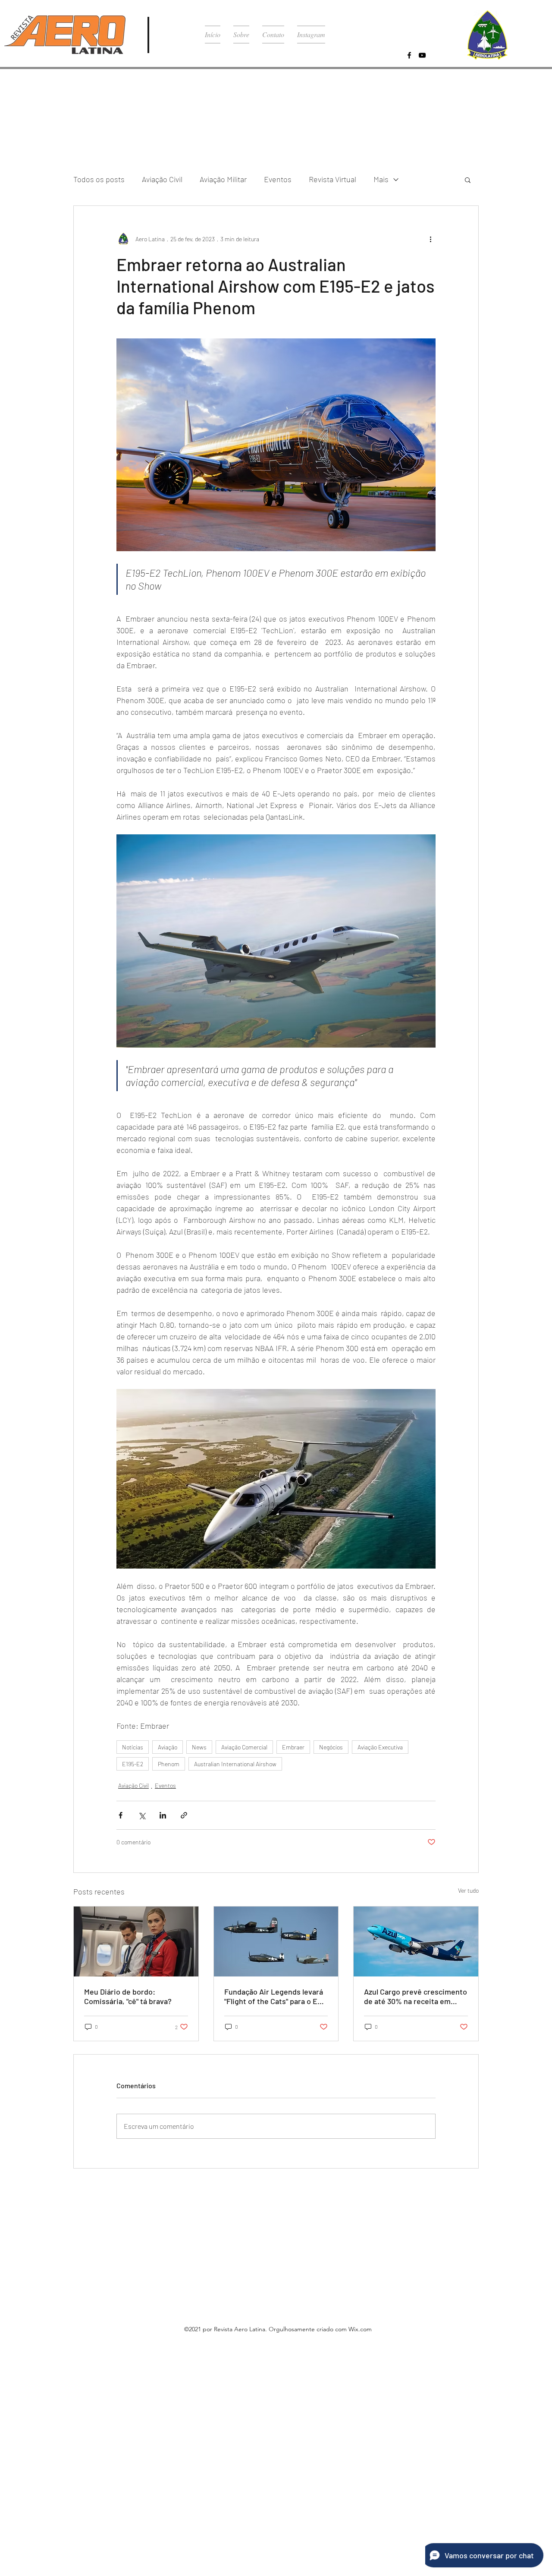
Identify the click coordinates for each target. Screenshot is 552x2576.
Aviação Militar (223, 179)
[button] (468, 180)
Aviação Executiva (380, 1747)
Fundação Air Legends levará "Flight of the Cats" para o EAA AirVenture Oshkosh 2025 (276, 1996)
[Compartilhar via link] (184, 1815)
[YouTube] (422, 55)
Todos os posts (99, 179)
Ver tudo (468, 1890)
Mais (381, 179)
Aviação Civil (162, 179)
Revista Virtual (332, 179)
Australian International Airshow (235, 1764)
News (199, 1747)
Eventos (278, 179)
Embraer (293, 1747)
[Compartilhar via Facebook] (121, 1815)
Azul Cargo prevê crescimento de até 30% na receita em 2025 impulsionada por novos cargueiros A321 (416, 1996)
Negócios (331, 1747)
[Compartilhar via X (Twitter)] (142, 1815)
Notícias (133, 1747)
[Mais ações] (430, 239)
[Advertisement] (259, 2410)
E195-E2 (133, 1764)
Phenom (169, 1764)
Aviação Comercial (244, 1747)
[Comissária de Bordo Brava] (136, 1941)
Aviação (168, 1747)
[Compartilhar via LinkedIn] (163, 1815)
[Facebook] (409, 55)
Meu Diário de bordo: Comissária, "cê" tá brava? (128, 1996)
